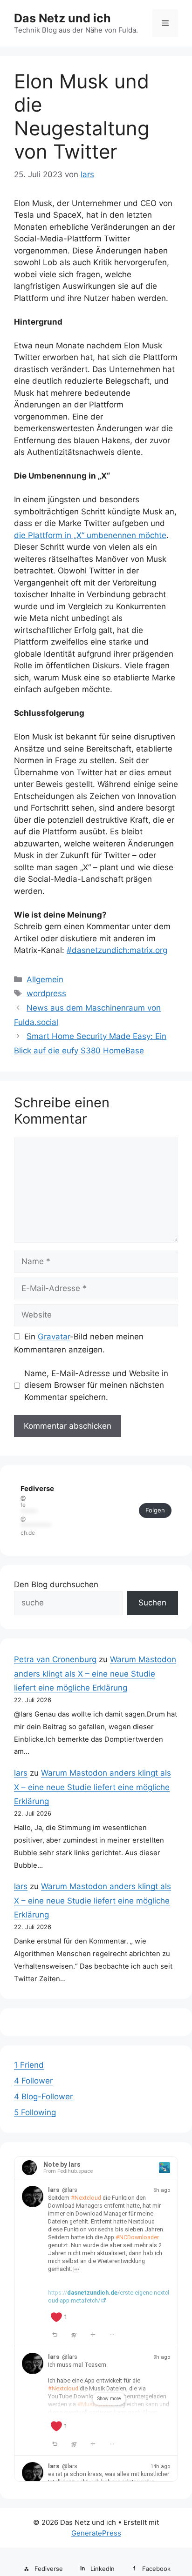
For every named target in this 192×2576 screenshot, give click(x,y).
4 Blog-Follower (43, 2097)
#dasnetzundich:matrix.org (117, 950)
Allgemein (45, 979)
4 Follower (33, 2081)
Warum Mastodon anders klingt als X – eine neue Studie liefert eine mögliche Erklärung (95, 1674)
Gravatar (54, 1337)
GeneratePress (96, 2533)
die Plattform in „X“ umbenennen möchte (90, 535)
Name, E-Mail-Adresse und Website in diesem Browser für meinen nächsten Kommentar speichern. (96, 1385)
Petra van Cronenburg (55, 1659)
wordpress (46, 993)
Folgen (155, 1510)
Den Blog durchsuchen (56, 1584)
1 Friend (29, 2065)
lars (21, 1773)
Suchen (152, 1603)
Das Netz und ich (62, 18)
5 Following (35, 2112)
